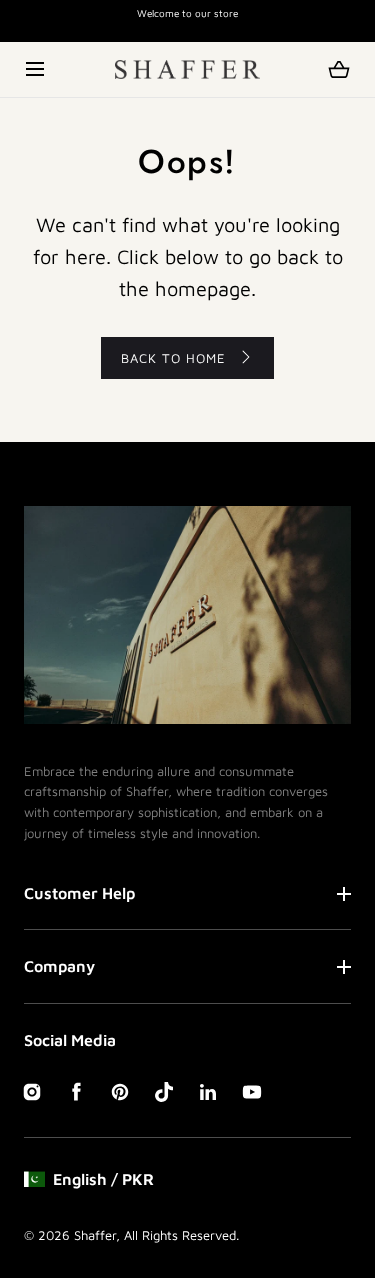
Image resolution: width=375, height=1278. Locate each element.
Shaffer (95, 1235)
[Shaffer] (187, 69)
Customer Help (79, 893)
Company (59, 966)
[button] (36, 69)
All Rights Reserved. (181, 1235)
